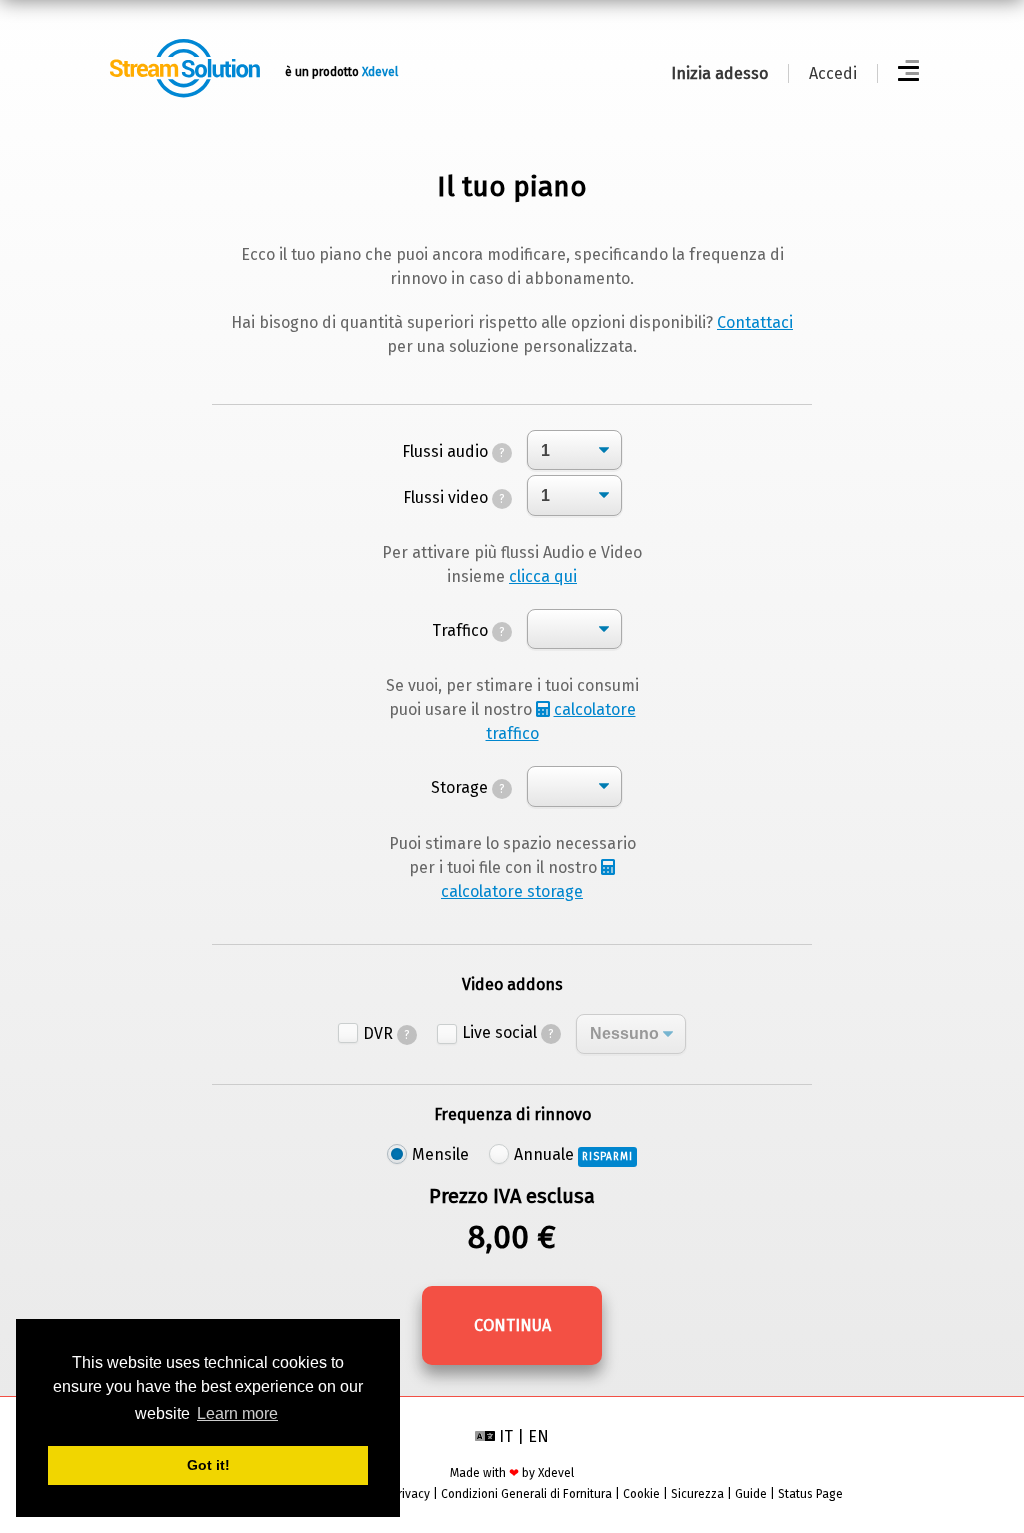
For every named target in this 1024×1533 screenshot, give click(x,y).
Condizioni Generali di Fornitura (526, 1494)
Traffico (468, 630)
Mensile (440, 1154)
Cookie (641, 1494)
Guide (751, 1494)
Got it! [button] (208, 1465)
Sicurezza (697, 1494)
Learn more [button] (237, 1413)
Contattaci (755, 322)
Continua (512, 1325)
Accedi (833, 73)
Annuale (573, 1154)
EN (538, 1436)
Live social (508, 1032)
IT (506, 1436)
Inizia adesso (719, 73)
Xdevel (380, 72)
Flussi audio (453, 451)
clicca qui (543, 576)
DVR (386, 1033)
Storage (468, 787)
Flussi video (454, 497)
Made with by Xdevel (512, 1473)
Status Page (810, 1494)
